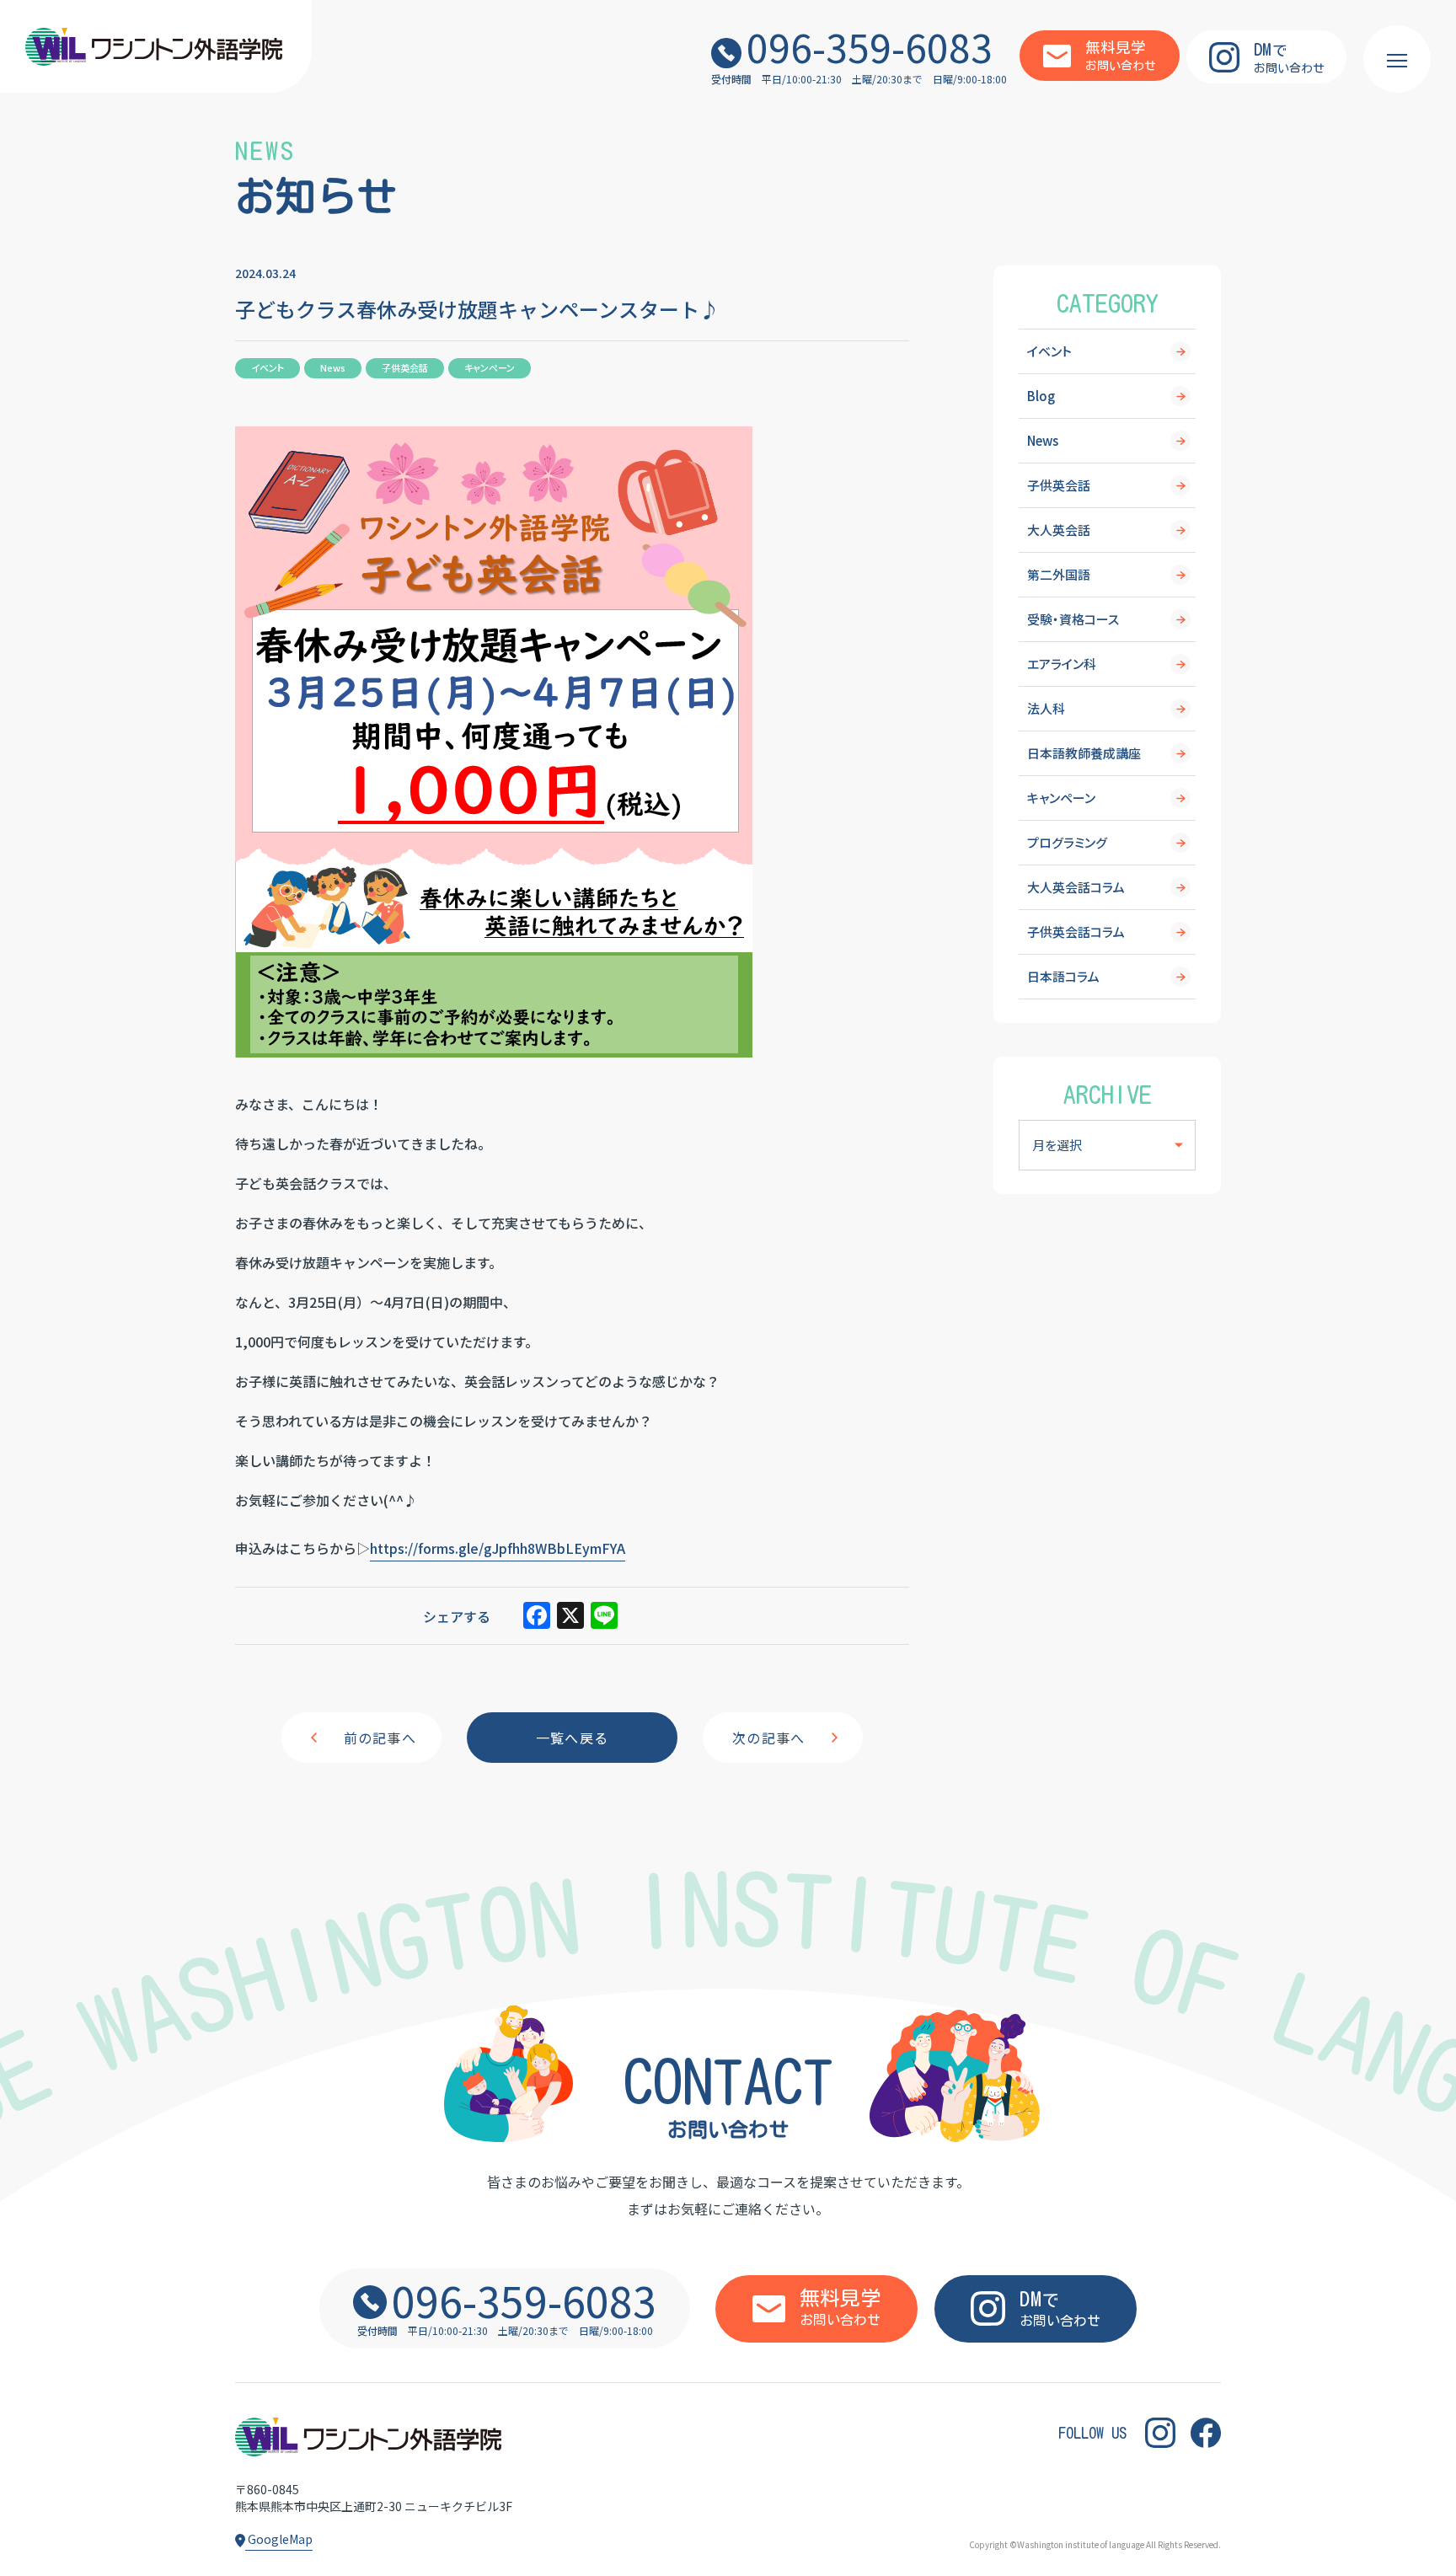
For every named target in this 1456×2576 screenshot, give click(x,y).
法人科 (1046, 708)
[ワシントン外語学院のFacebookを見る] (1206, 2432)
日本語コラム (1063, 976)
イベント (1049, 351)
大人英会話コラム (1076, 887)
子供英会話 (1059, 485)
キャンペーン (1061, 798)
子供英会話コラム (1076, 932)
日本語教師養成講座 (1084, 753)
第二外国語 (1059, 574)
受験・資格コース (1073, 619)
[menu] (1397, 59)
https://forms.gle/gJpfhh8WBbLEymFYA (498, 1548)
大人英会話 (1059, 530)
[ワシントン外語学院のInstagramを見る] (1160, 2432)
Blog (1041, 396)
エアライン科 (1062, 664)
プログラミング (1067, 842)
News (1043, 440)
